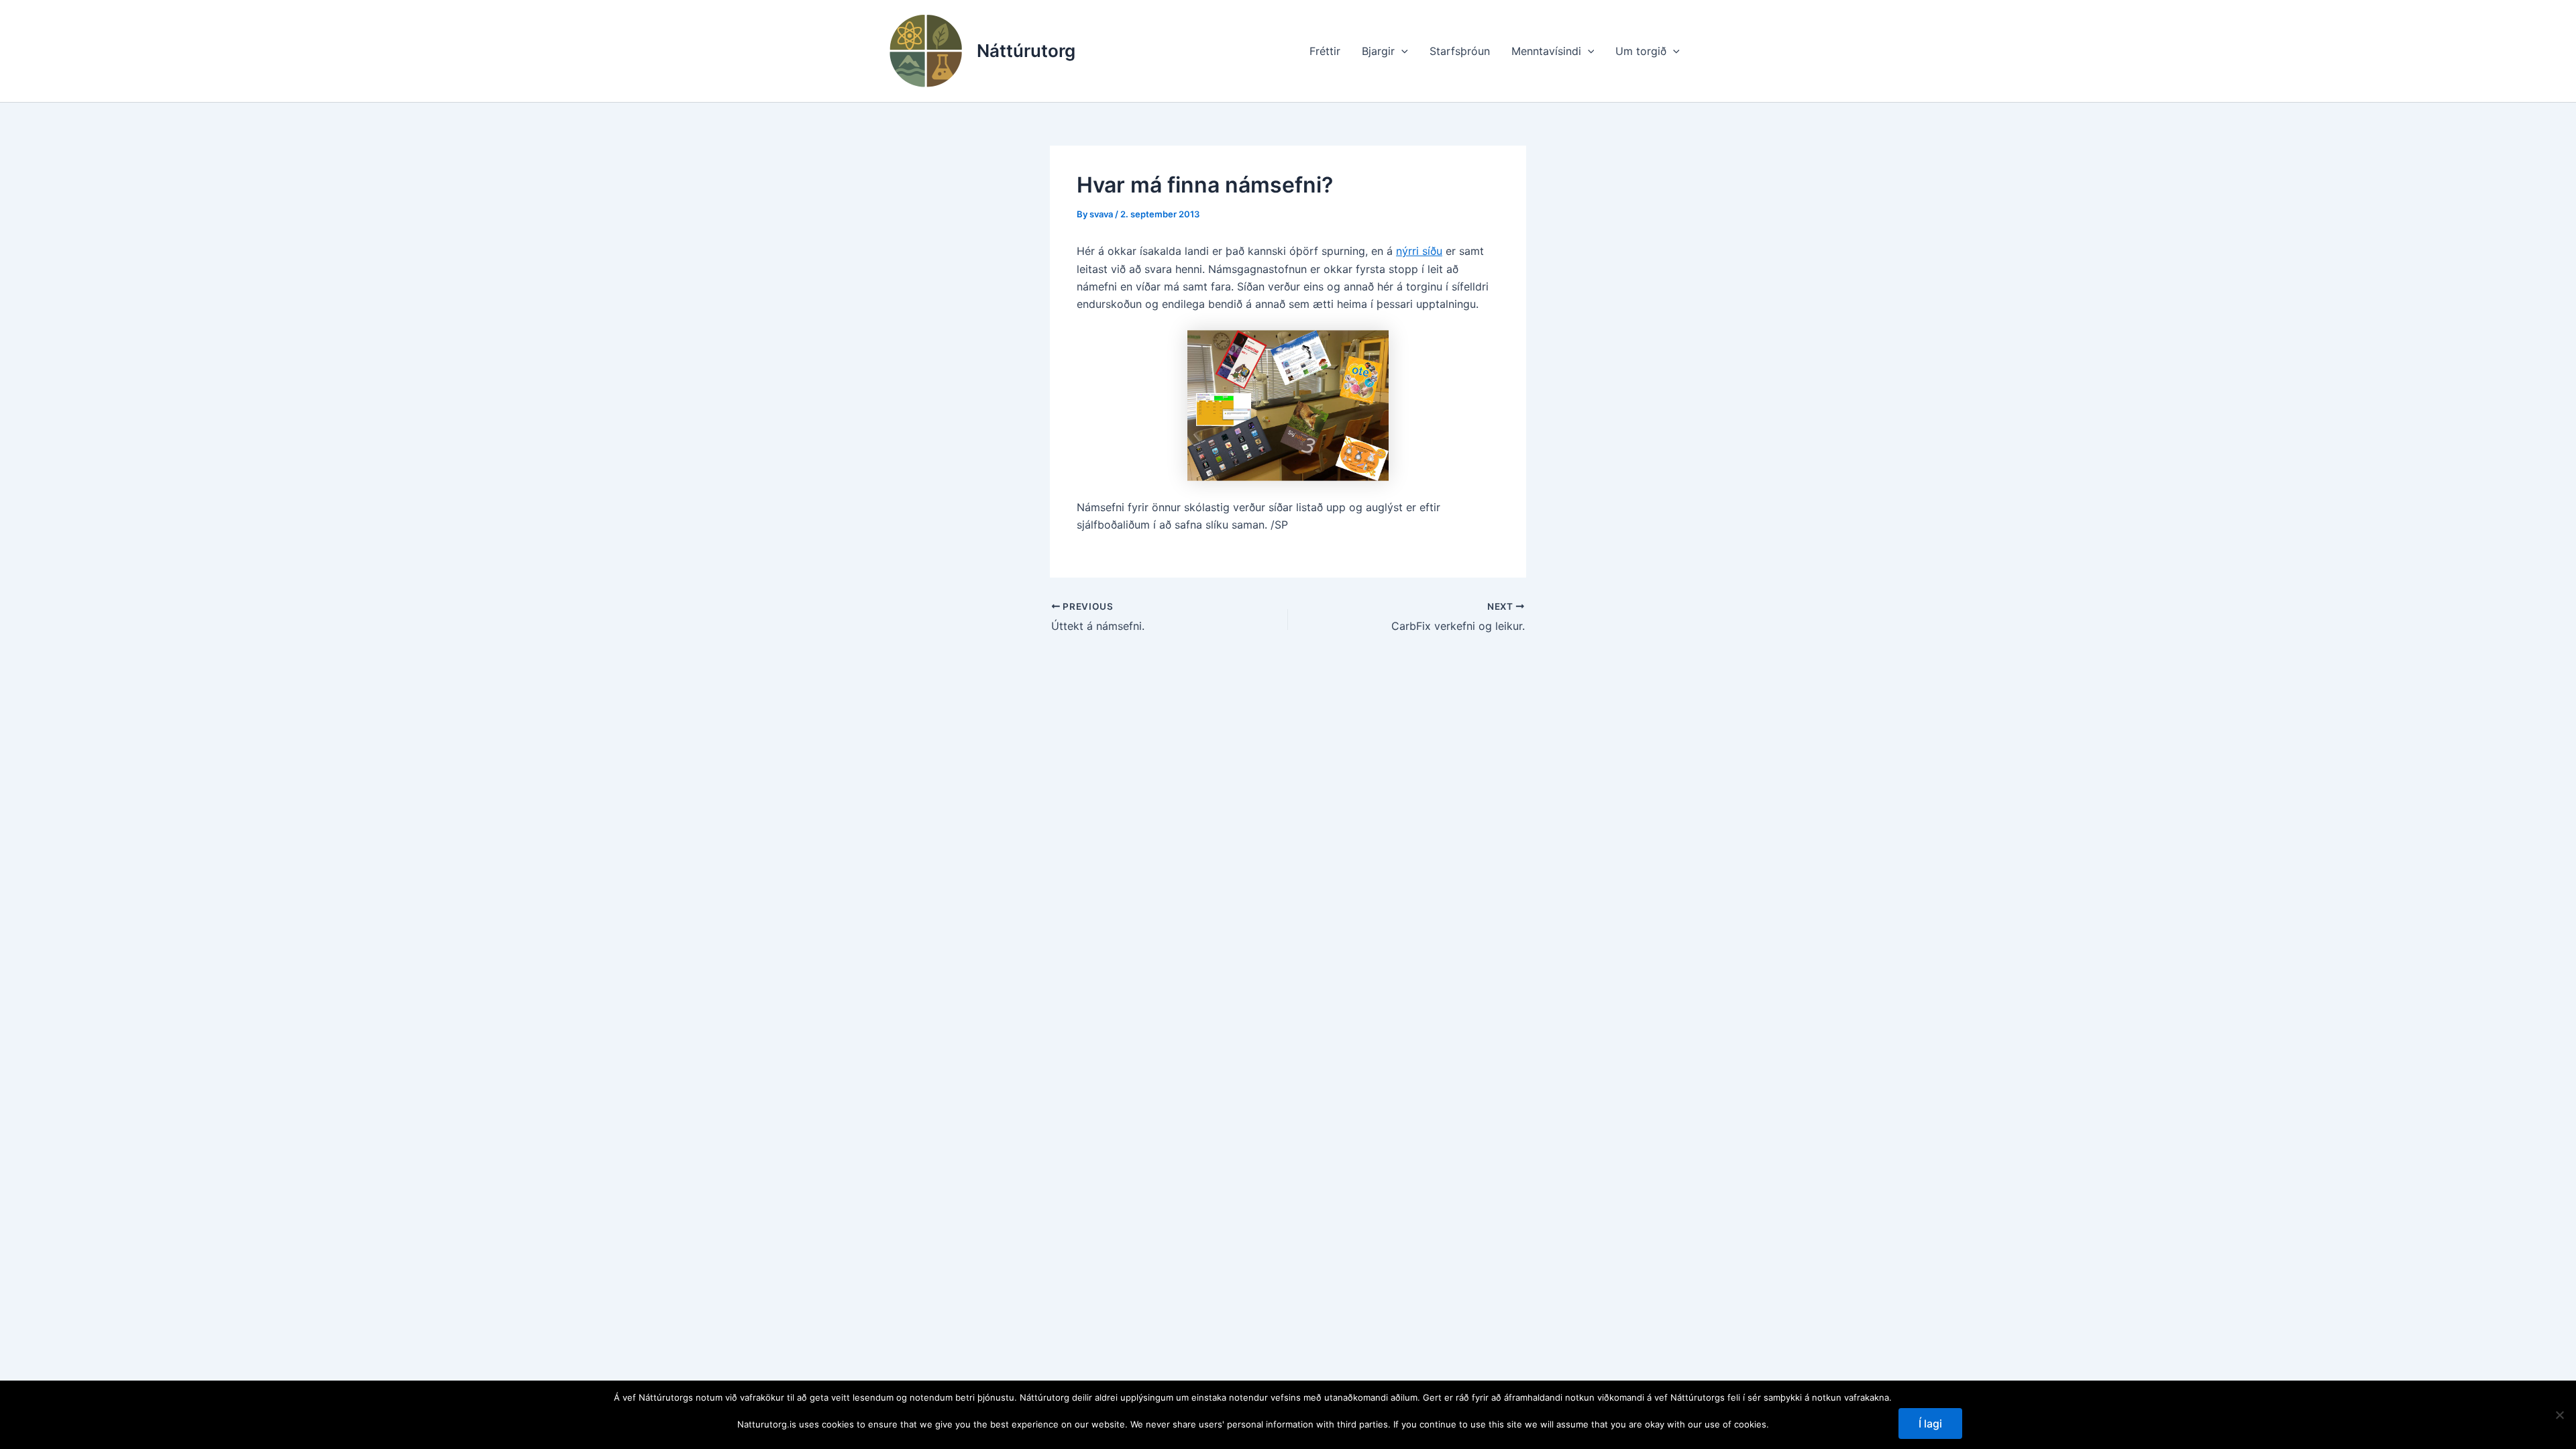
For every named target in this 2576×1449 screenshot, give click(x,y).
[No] (2559, 1415)
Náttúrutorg (1026, 51)
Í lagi (1930, 1424)
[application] (1401, 51)
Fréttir (1325, 51)
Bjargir (1378, 51)
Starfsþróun (1460, 51)
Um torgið (1641, 51)
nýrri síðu (1419, 251)
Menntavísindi (1546, 51)
